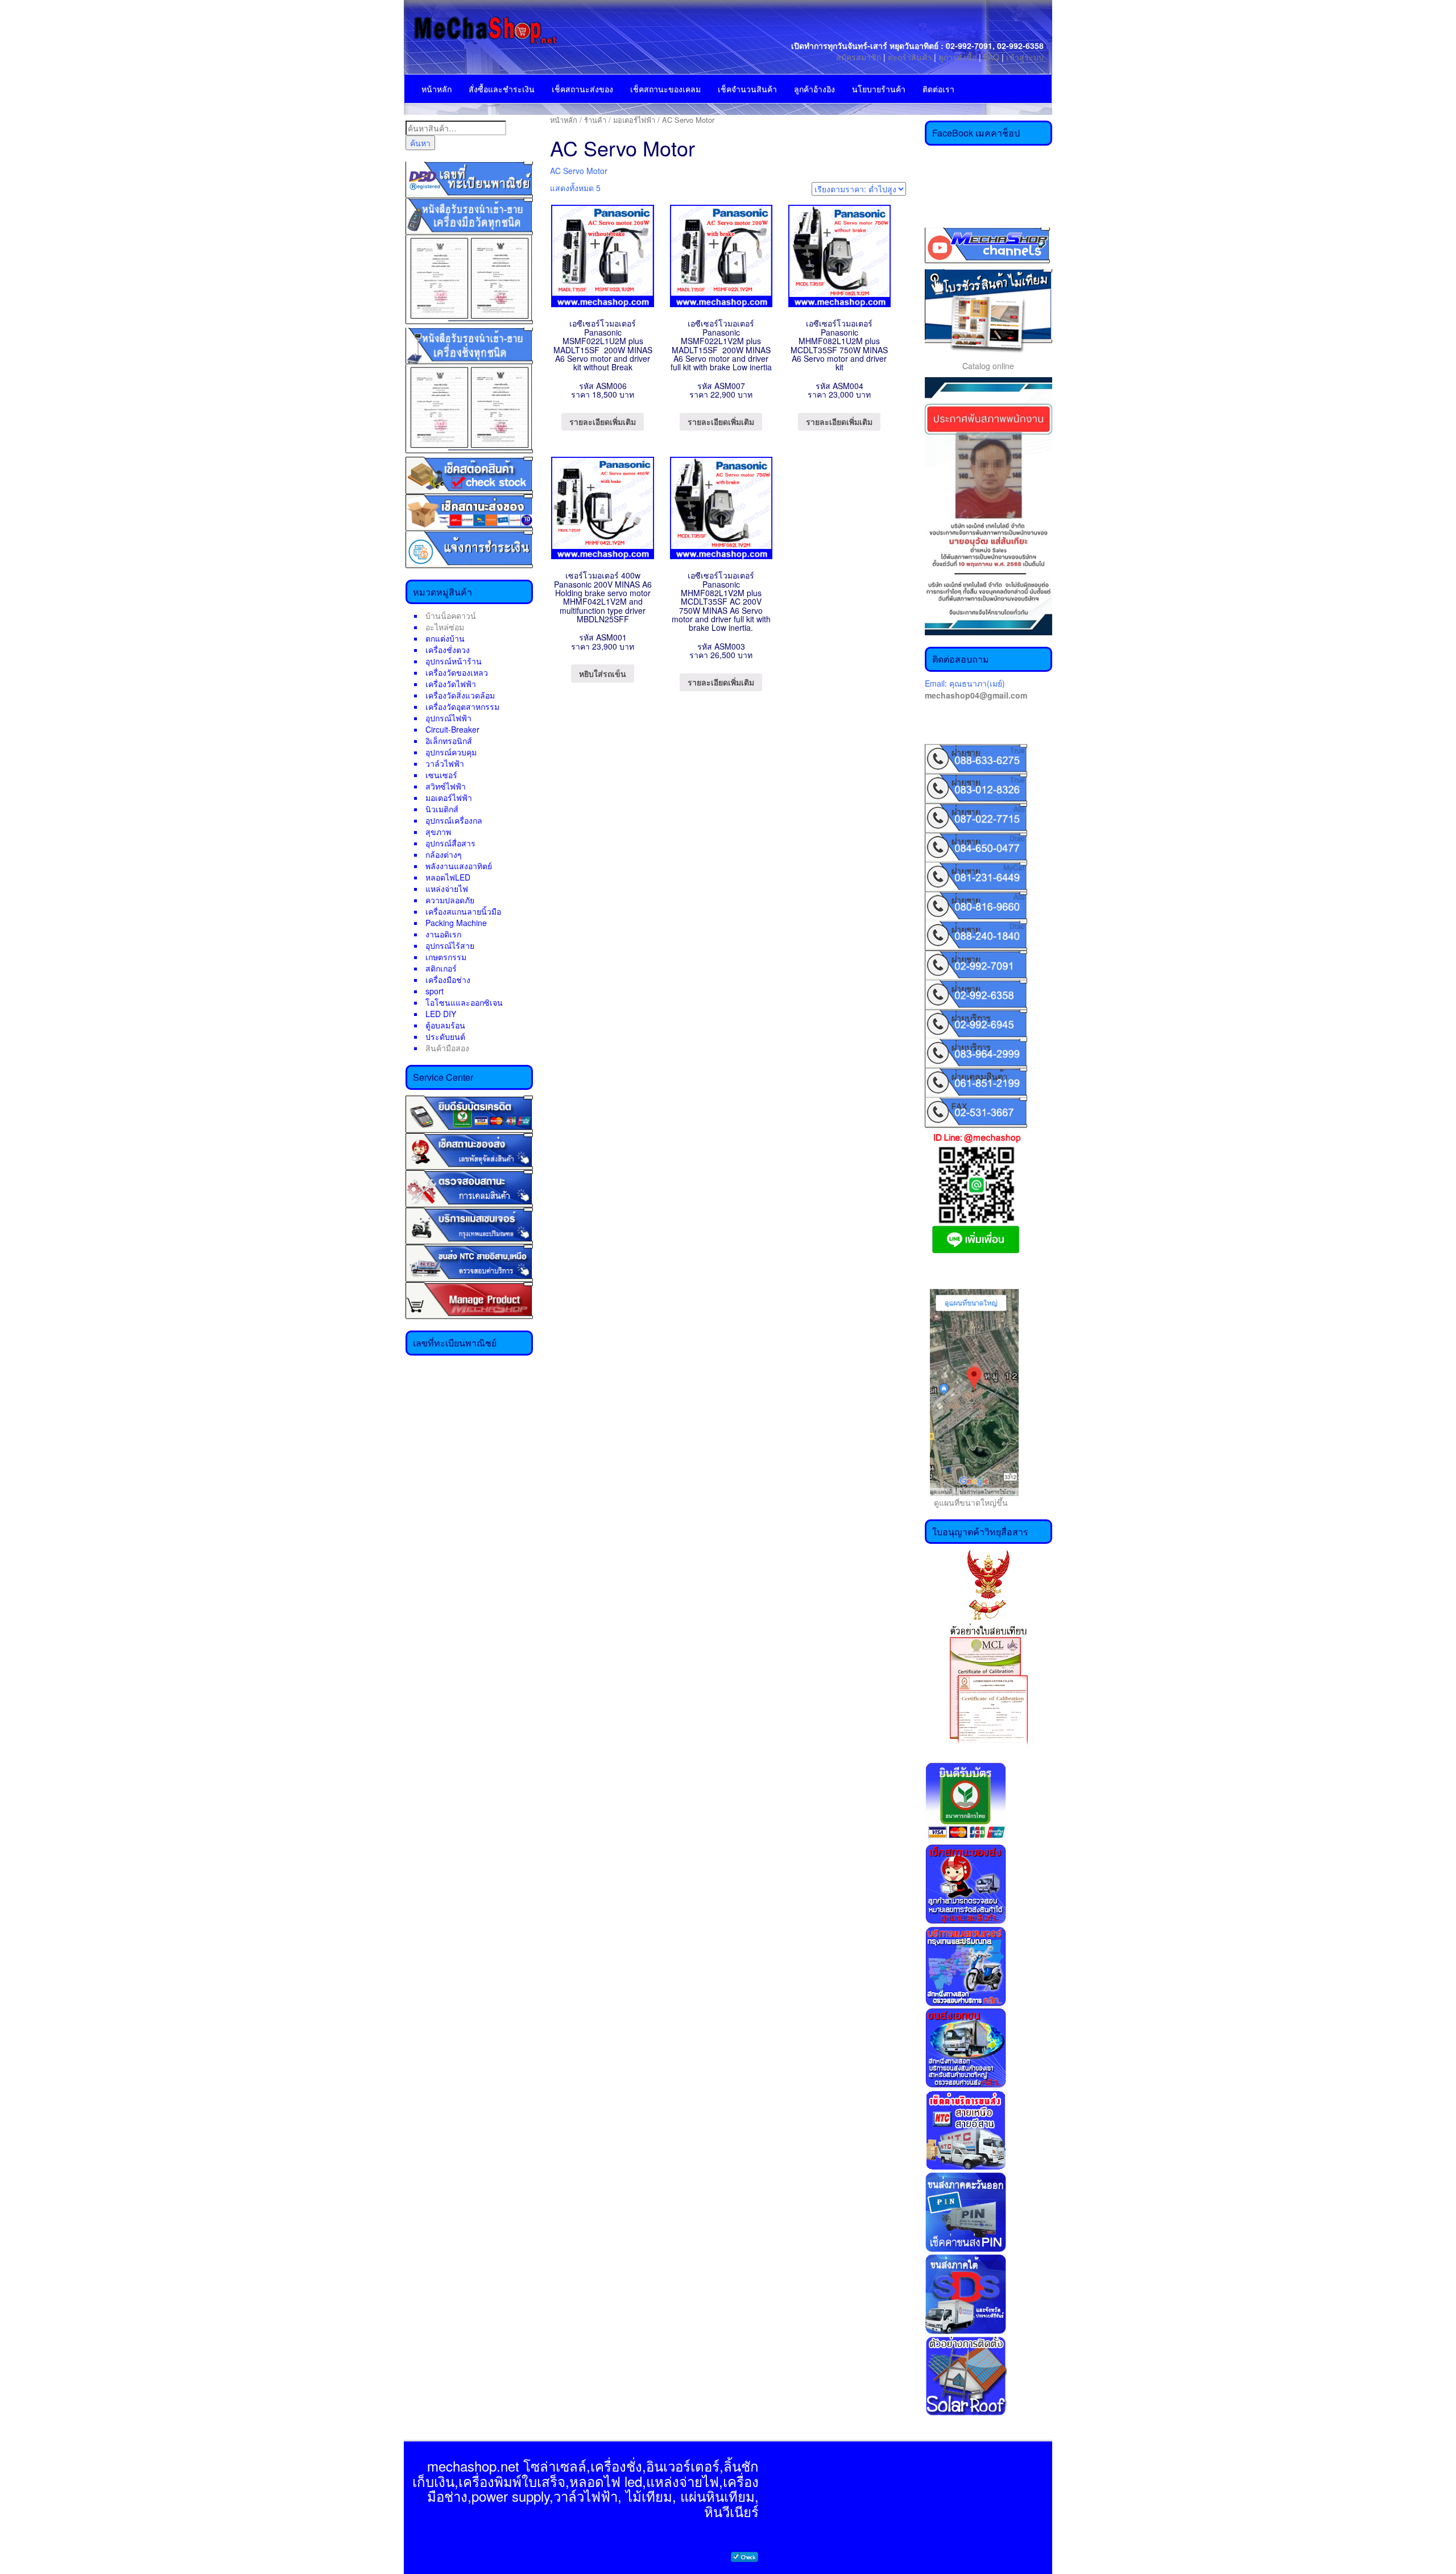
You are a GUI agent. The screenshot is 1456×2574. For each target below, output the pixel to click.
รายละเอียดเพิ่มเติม (603, 422)
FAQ (991, 57)
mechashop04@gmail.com (976, 695)
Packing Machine (456, 923)
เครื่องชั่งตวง (448, 650)
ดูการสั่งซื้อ (957, 57)
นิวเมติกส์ (442, 809)
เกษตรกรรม (446, 957)
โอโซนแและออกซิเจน (464, 1002)
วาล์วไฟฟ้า (445, 763)
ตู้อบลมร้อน (445, 1025)
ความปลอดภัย (450, 900)
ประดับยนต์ (445, 1036)
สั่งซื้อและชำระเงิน (502, 89)
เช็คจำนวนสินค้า (747, 89)
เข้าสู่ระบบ (1025, 57)
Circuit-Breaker (452, 729)
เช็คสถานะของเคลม (665, 89)
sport (435, 991)
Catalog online (988, 366)
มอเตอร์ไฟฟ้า (449, 798)
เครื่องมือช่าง (448, 980)
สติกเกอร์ (441, 968)
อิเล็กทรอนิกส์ (449, 741)
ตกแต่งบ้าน (445, 638)
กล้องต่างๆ (444, 854)
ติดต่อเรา (938, 89)
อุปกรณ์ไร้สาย (450, 945)
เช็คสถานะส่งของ (582, 89)
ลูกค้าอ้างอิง (814, 89)
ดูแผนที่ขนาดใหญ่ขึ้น (966, 1502)
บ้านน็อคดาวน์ (451, 615)
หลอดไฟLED (448, 877)
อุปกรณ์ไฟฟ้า (448, 718)
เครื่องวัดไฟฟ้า (451, 684)
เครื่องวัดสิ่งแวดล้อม (460, 695)
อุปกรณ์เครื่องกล (454, 820)
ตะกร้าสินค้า (911, 57)
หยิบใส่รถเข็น (603, 674)
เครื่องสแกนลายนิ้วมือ (463, 911)
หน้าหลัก (437, 89)
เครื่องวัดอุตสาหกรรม (462, 706)
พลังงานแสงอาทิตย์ (459, 866)
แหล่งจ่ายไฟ (447, 889)
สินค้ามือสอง (447, 1048)
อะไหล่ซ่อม (445, 627)
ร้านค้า (595, 120)
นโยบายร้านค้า (879, 89)
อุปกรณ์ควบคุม (451, 752)
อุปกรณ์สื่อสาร (450, 843)
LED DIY (441, 1014)
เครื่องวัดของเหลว (457, 672)
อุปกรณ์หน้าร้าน (454, 661)
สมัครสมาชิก (859, 57)
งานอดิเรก (443, 934)
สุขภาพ (438, 832)
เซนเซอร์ (441, 775)
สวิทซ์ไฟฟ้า (446, 786)
